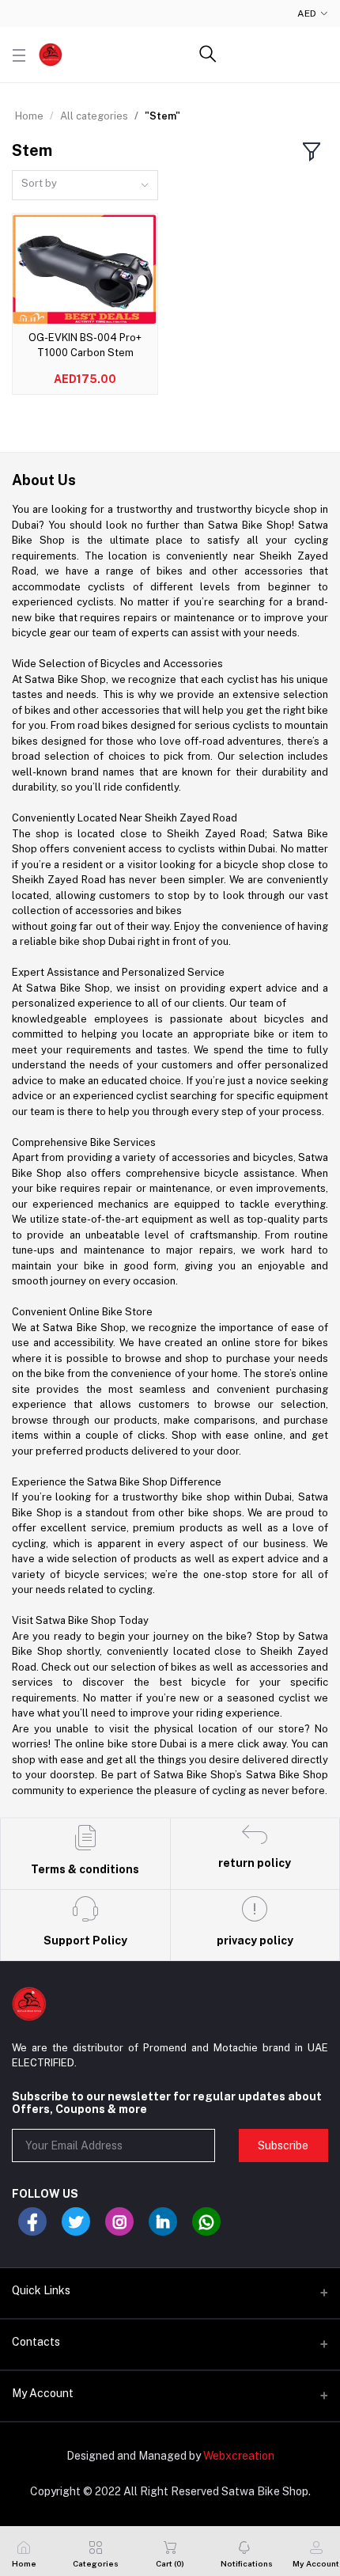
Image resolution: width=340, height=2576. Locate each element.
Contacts (36, 2342)
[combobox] (85, 186)
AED (307, 13)
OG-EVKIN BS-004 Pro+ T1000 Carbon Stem (85, 345)
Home (29, 116)
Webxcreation (239, 2456)
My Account (43, 2393)
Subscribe (283, 2145)
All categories (94, 116)
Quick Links (41, 2290)
